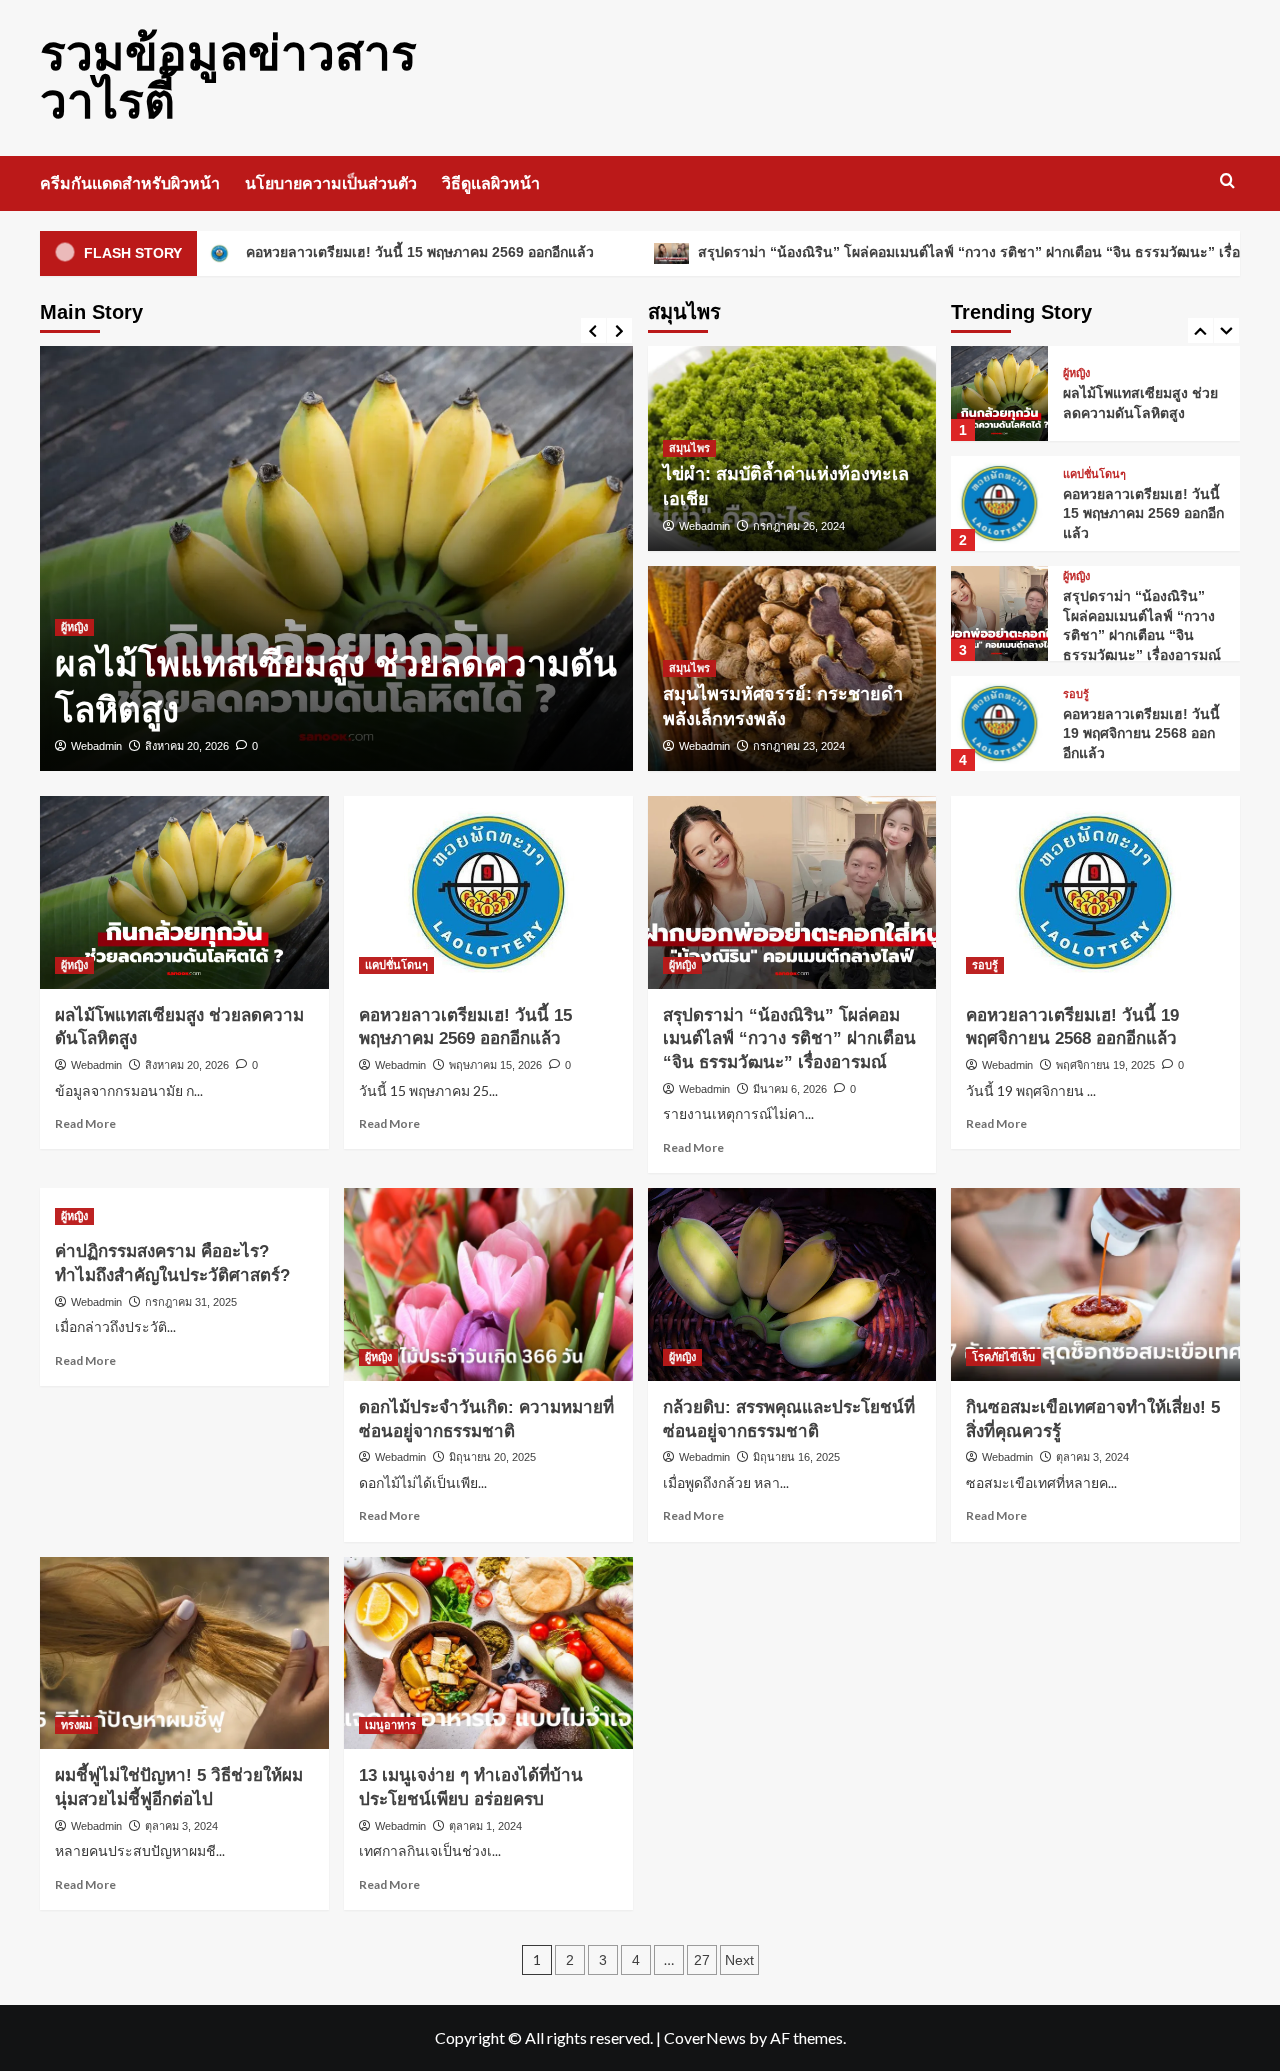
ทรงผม (76, 1725)
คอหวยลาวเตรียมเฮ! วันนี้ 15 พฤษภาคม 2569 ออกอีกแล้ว (337, 252)
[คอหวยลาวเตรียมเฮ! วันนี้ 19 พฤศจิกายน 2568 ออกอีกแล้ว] (999, 723)
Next (739, 1960)
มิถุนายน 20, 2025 (492, 1457)
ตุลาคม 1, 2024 (485, 1826)
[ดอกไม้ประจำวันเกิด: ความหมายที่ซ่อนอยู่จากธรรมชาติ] (488, 1284)
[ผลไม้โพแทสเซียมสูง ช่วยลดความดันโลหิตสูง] (336, 558)
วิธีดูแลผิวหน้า (491, 183)
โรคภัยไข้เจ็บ (1003, 1357)
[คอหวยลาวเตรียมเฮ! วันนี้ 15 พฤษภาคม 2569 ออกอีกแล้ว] (999, 503)
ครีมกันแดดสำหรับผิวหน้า (130, 183)
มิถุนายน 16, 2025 (796, 1457)
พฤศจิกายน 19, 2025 (1105, 1065)
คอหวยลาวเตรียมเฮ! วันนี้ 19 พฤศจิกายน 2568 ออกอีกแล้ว (1141, 733)
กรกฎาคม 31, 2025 (191, 1302)
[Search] (1227, 181)
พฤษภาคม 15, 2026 (495, 1065)
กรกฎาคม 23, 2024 (799, 746)
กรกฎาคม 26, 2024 (799, 526)
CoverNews (705, 2037)
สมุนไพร (689, 448)
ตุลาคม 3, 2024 (1092, 1457)
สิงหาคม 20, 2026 (187, 746)
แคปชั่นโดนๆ (1094, 474)
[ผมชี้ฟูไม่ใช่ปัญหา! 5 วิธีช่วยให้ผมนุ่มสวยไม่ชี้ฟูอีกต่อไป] (184, 1653)
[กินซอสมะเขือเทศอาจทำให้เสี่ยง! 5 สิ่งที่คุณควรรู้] (1095, 1284)
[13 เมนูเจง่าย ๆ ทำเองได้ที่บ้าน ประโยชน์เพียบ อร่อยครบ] (488, 1653)
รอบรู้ (1076, 694)
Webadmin (96, 746)
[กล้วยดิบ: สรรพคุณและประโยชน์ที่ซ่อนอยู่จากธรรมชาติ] (792, 1284)
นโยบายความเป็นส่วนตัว (331, 183)
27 (702, 1960)
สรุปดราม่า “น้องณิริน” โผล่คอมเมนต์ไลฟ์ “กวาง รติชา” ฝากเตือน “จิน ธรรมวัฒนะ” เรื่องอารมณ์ (912, 252)
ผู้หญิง (74, 627)
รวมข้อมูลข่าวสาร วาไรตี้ (228, 77)
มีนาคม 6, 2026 (790, 1089)
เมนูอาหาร (390, 1725)
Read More (85, 1123)
